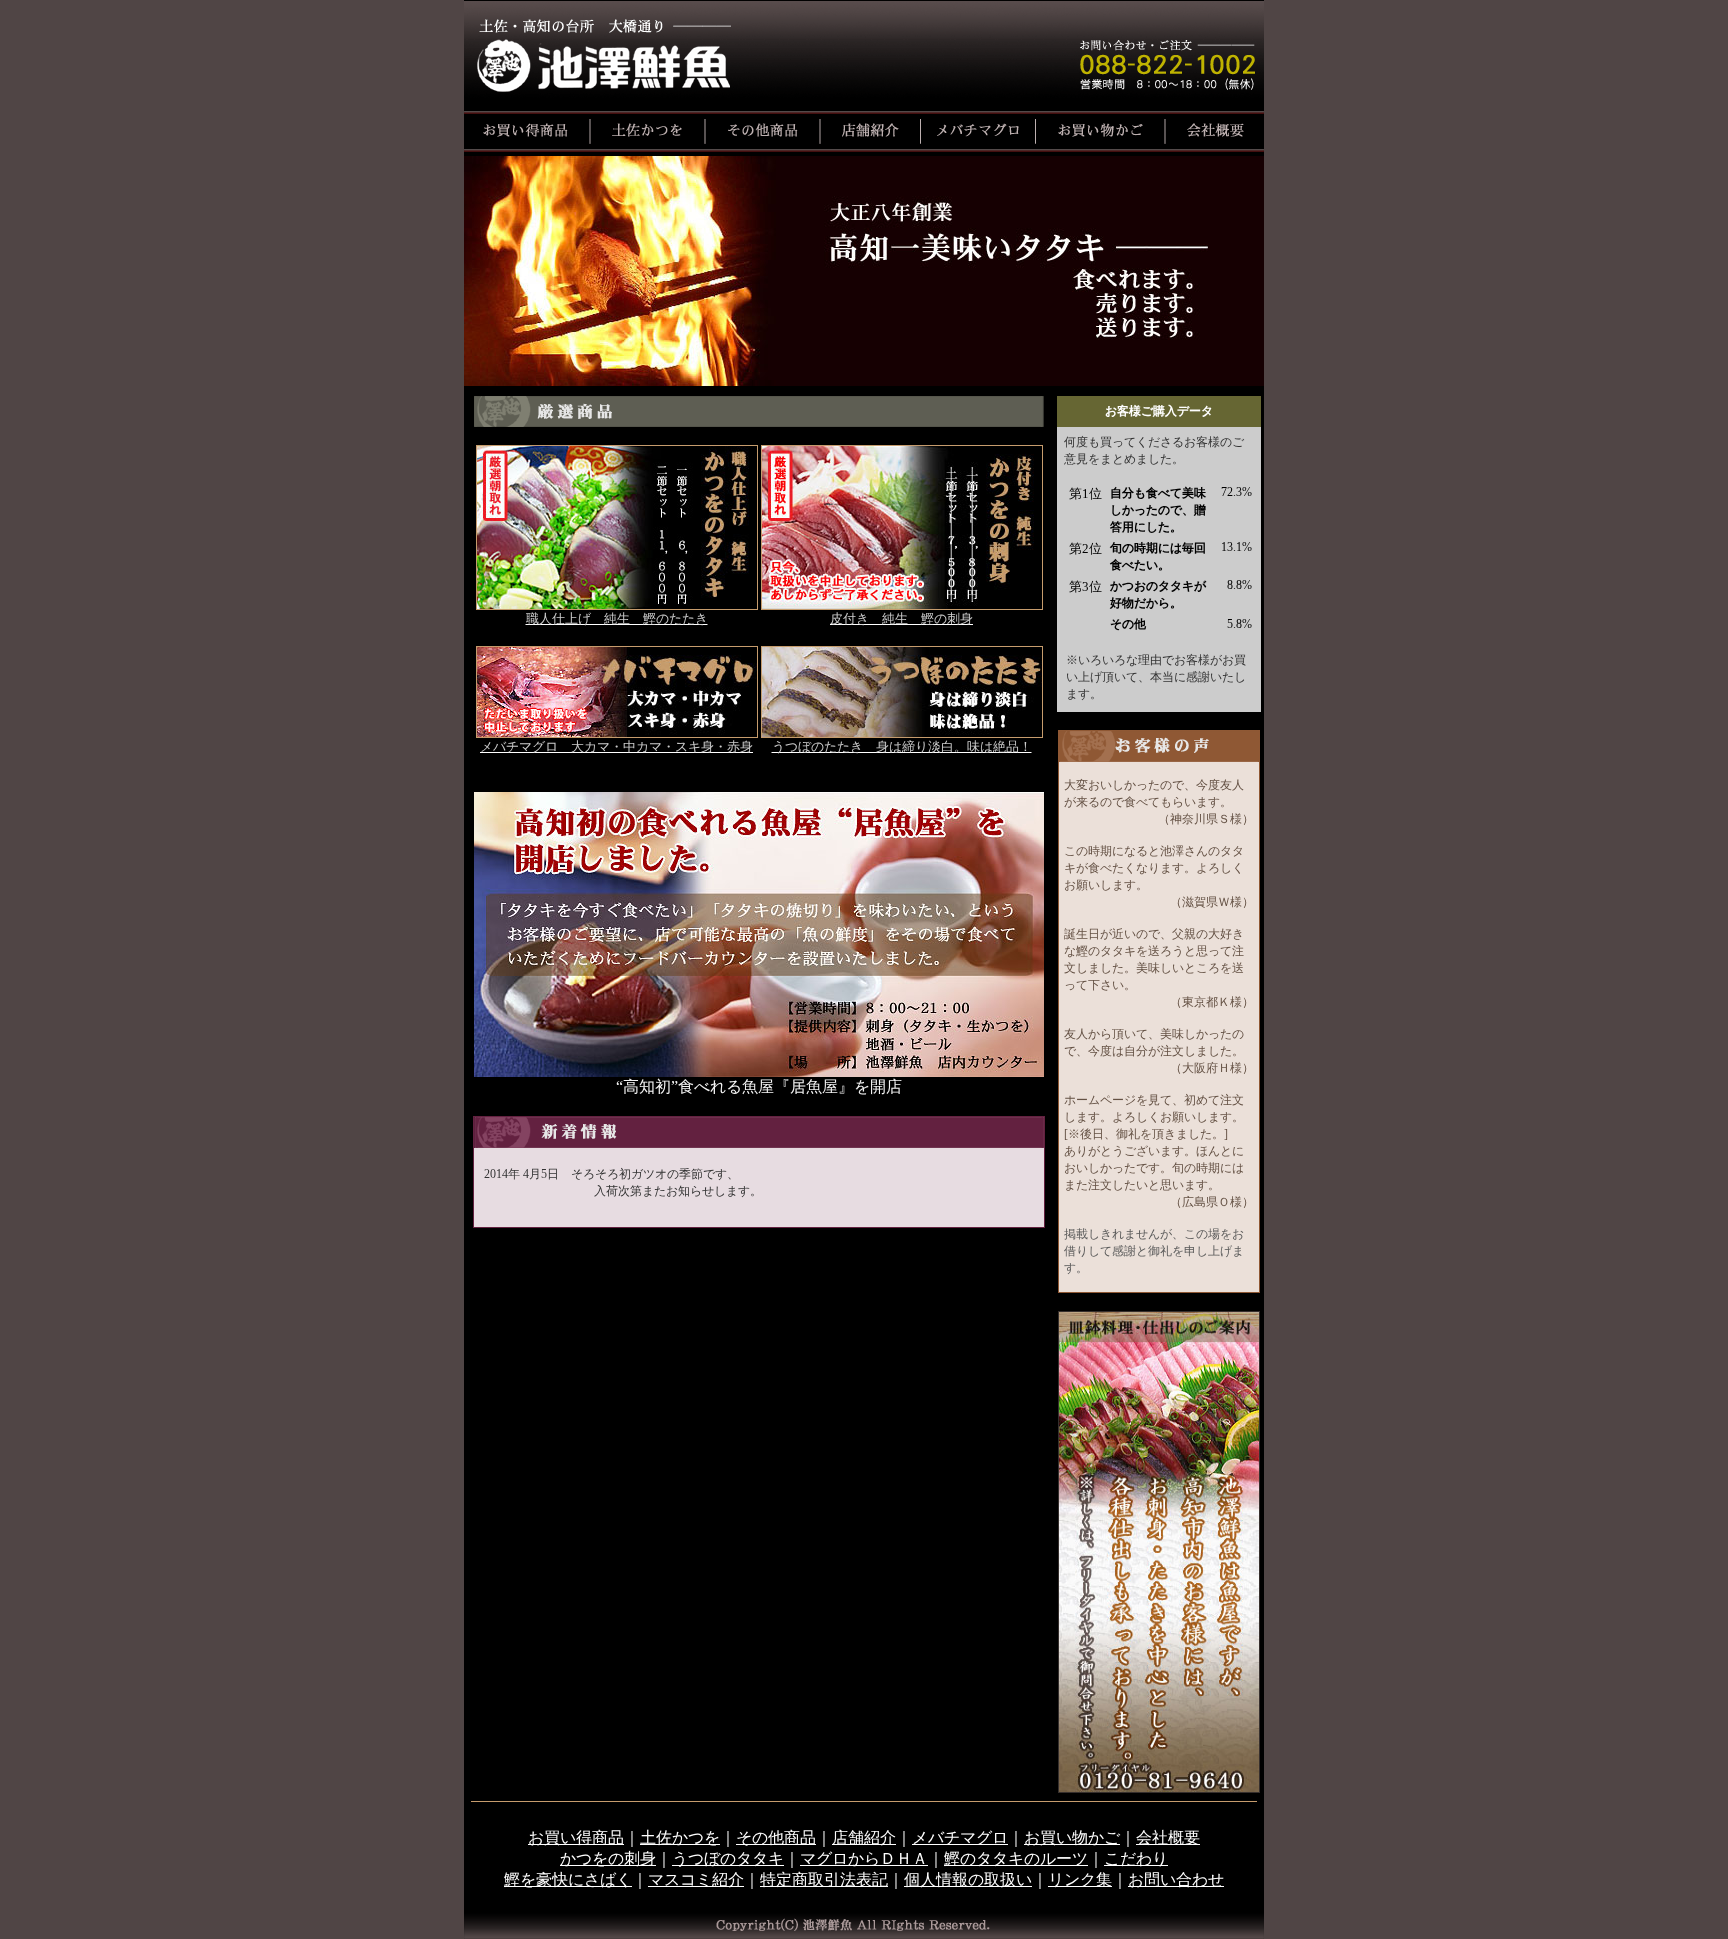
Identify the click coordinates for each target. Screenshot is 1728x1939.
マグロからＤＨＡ (864, 1858)
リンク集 (1080, 1879)
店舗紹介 (864, 1837)
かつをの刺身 (608, 1858)
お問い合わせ (1176, 1879)
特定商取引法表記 (824, 1879)
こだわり (1136, 1858)
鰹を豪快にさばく (568, 1879)
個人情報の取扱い (968, 1879)
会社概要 (1168, 1837)
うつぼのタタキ (728, 1858)
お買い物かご (1072, 1837)
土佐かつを (680, 1837)
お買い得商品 (576, 1837)
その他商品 (776, 1837)
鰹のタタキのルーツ (1016, 1858)
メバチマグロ (960, 1837)
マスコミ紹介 (696, 1879)
